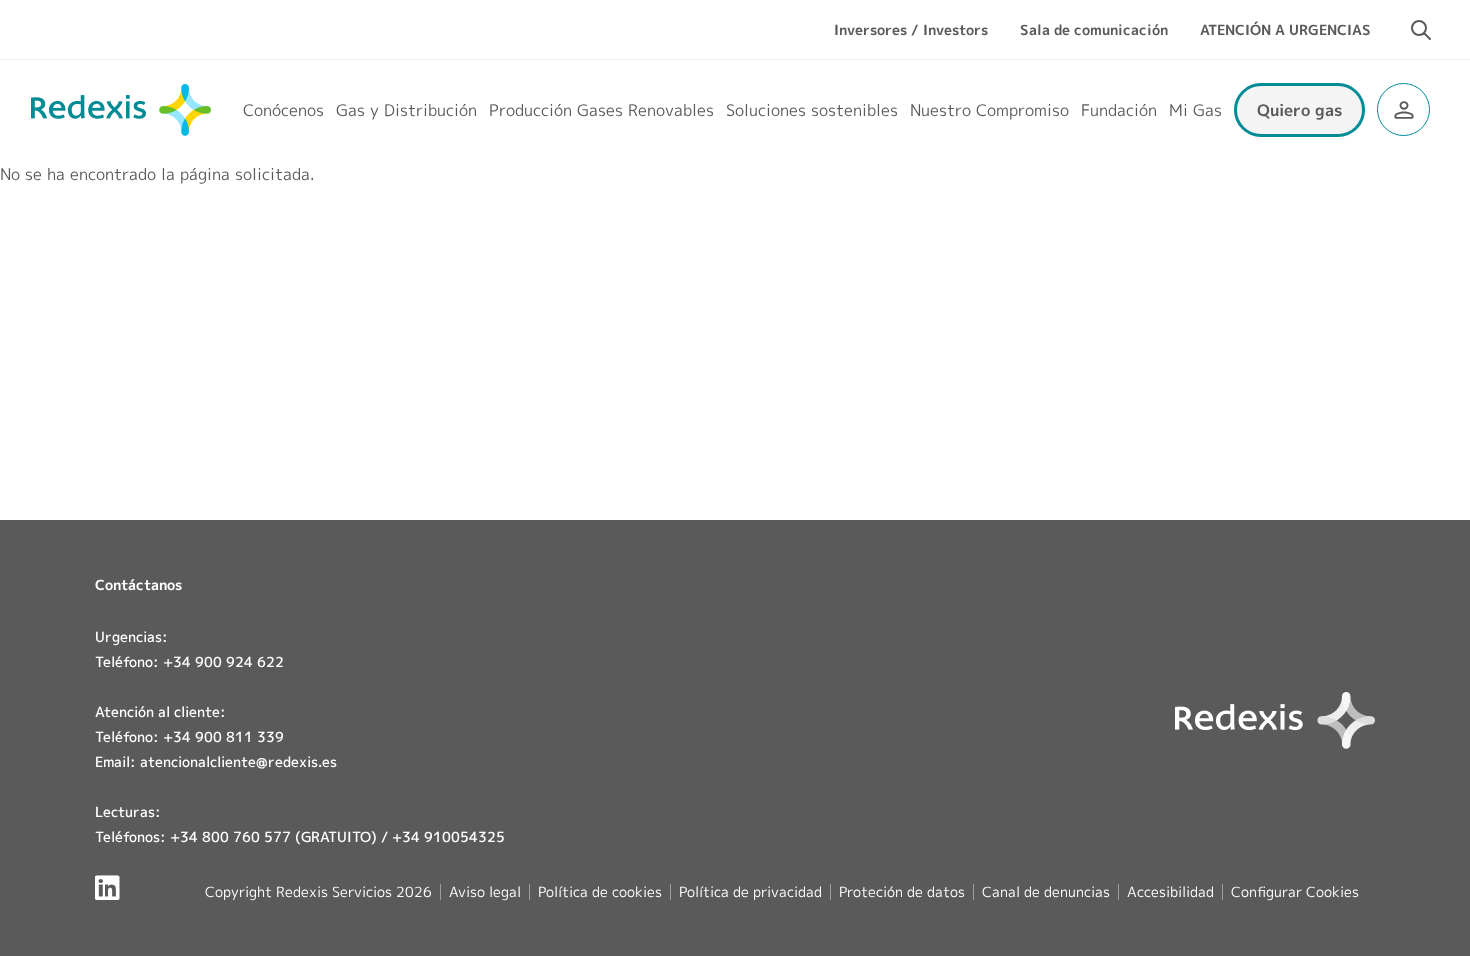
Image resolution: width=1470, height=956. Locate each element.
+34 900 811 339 (223, 736)
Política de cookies (600, 891)
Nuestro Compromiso (989, 110)
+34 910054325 (448, 836)
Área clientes (1403, 109)
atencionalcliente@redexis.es (238, 761)
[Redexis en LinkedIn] (107, 887)
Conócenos (283, 110)
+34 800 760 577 (230, 836)
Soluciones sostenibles (812, 110)
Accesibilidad (1170, 891)
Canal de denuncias (1046, 891)
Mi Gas (1195, 110)
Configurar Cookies (1295, 892)
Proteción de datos (902, 891)
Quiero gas (1299, 110)
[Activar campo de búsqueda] (1421, 30)
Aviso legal (485, 891)
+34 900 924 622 (223, 661)
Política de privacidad (750, 891)
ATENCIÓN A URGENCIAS (1285, 29)
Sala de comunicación (1094, 29)
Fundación (1119, 110)
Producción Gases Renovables (601, 110)
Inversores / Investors (911, 29)
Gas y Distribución (406, 110)
